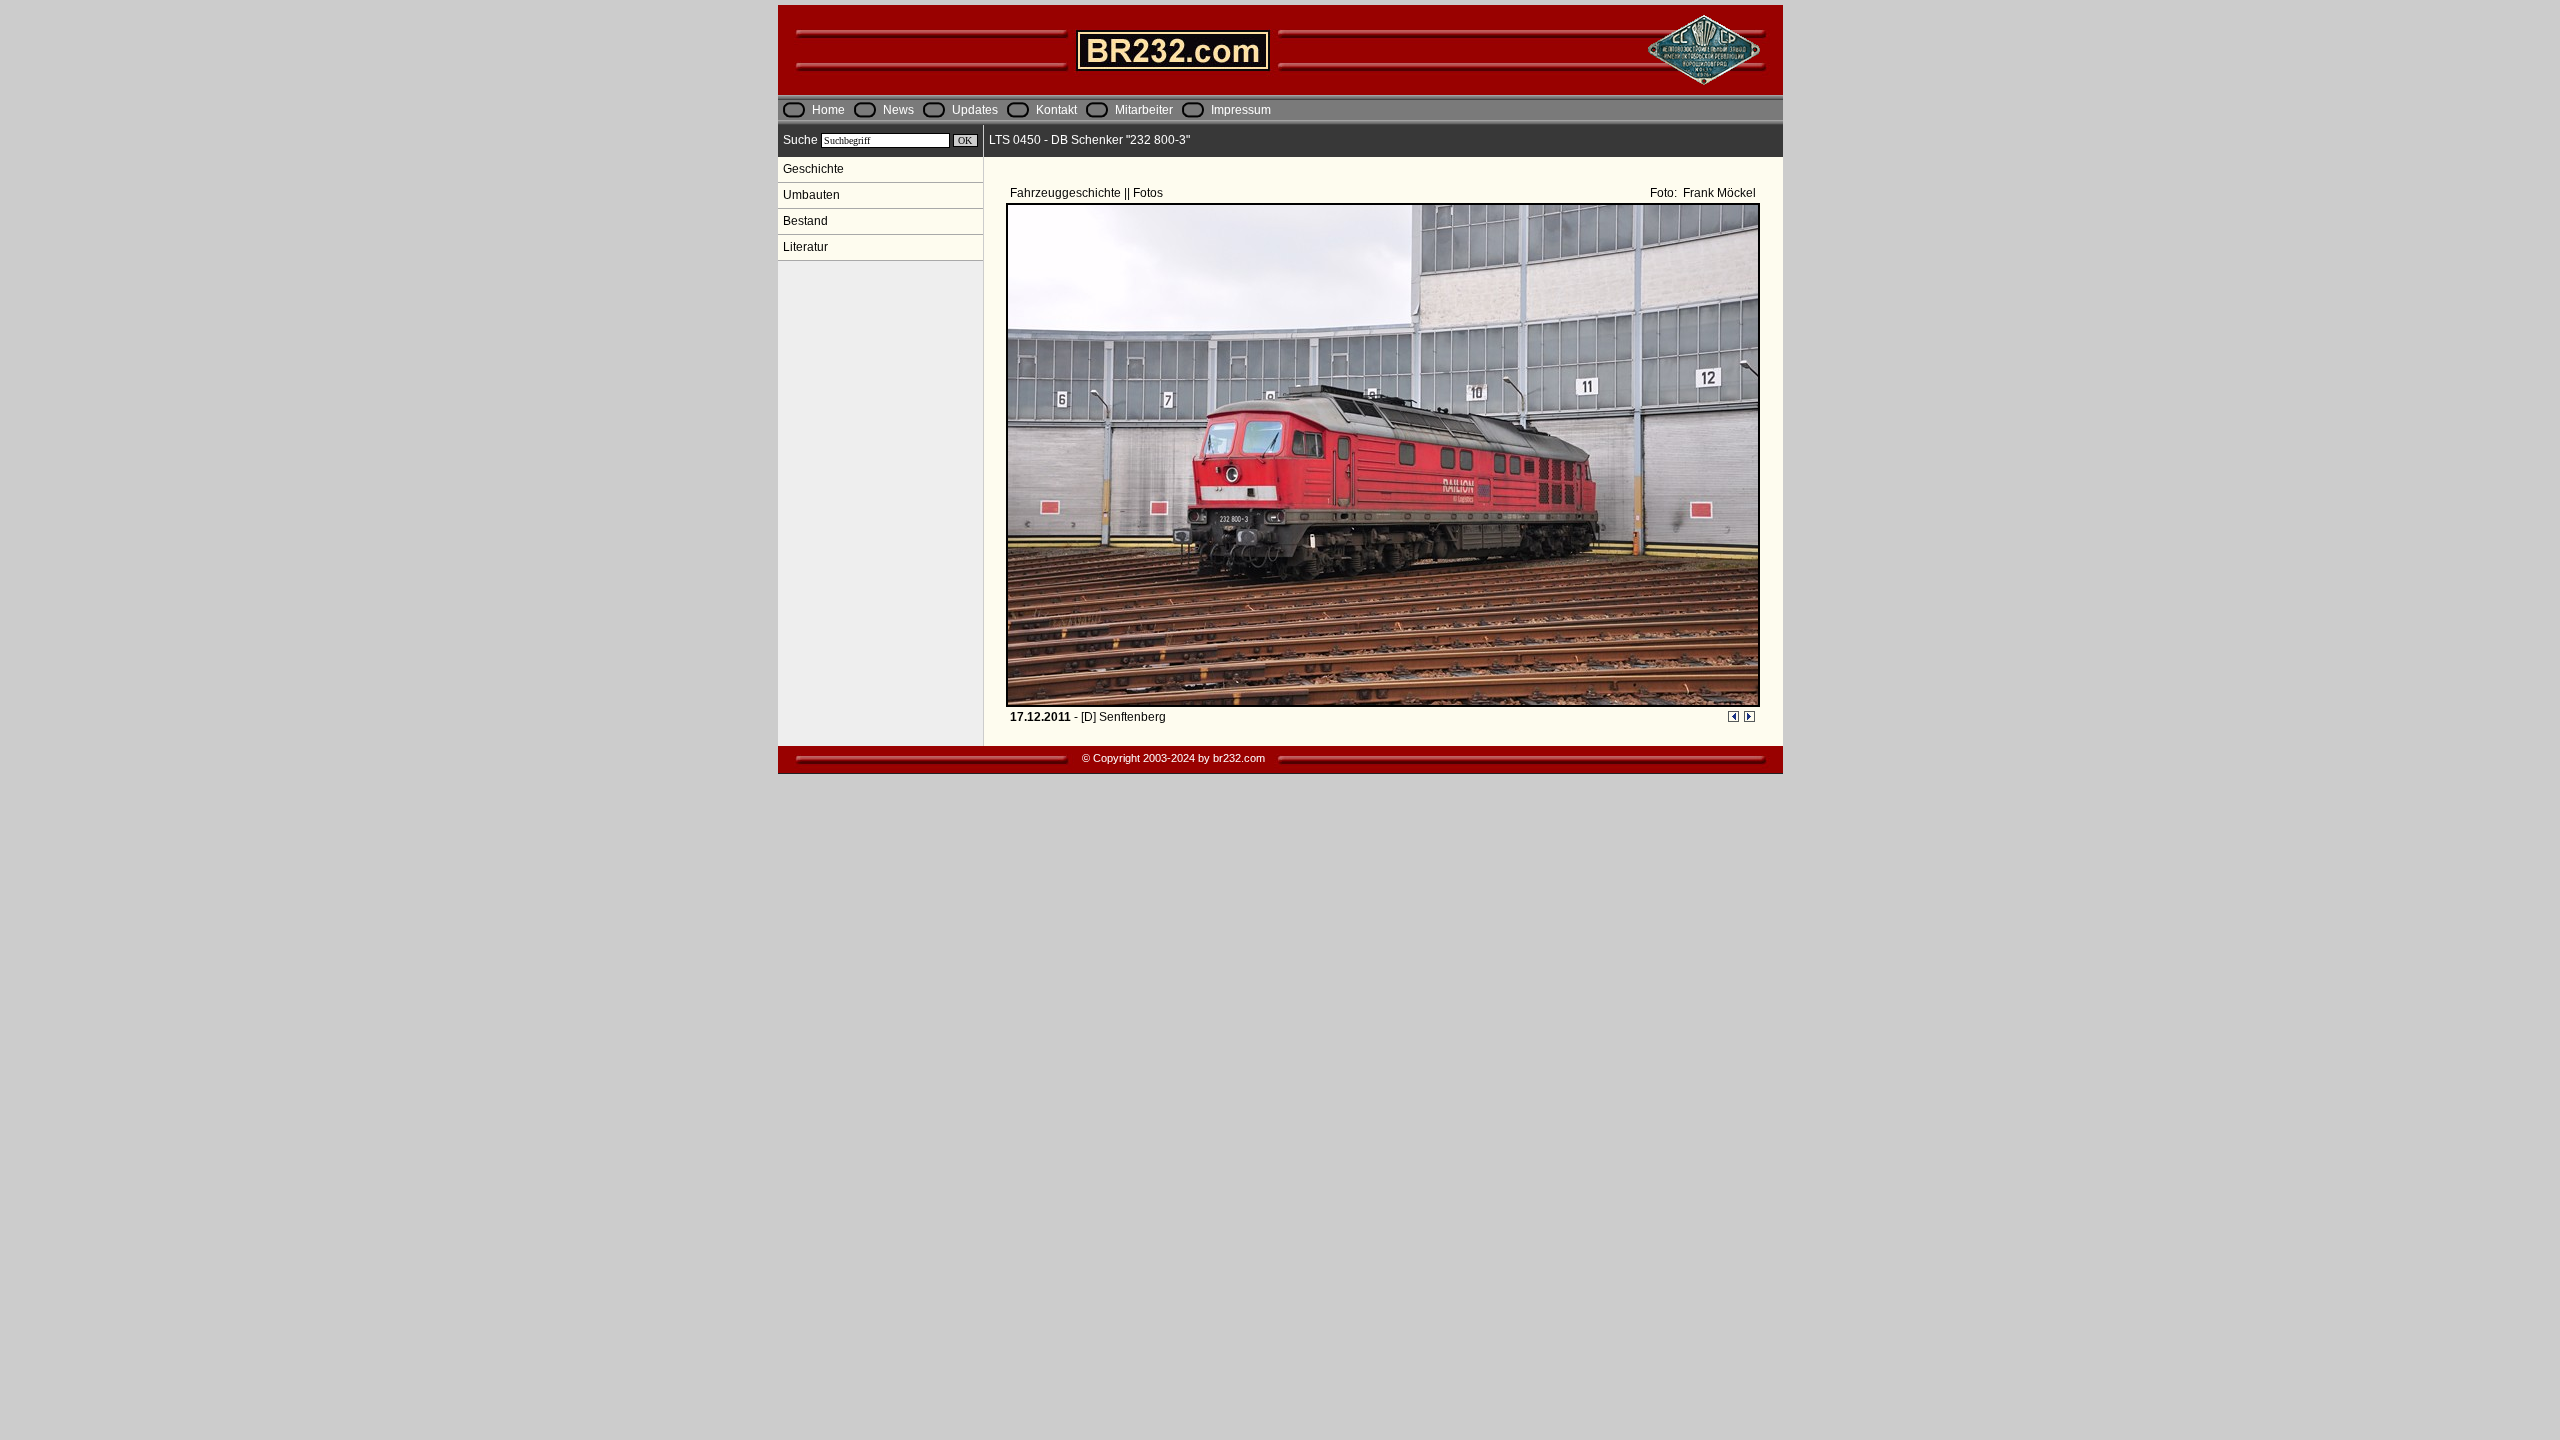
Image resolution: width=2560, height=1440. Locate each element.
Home (828, 110)
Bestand (805, 221)
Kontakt (1056, 110)
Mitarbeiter (1144, 110)
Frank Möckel (1718, 193)
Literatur (805, 247)
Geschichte (813, 169)
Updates (975, 110)
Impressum (1241, 110)
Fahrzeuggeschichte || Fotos (1088, 193)
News (898, 110)
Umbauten (811, 195)
